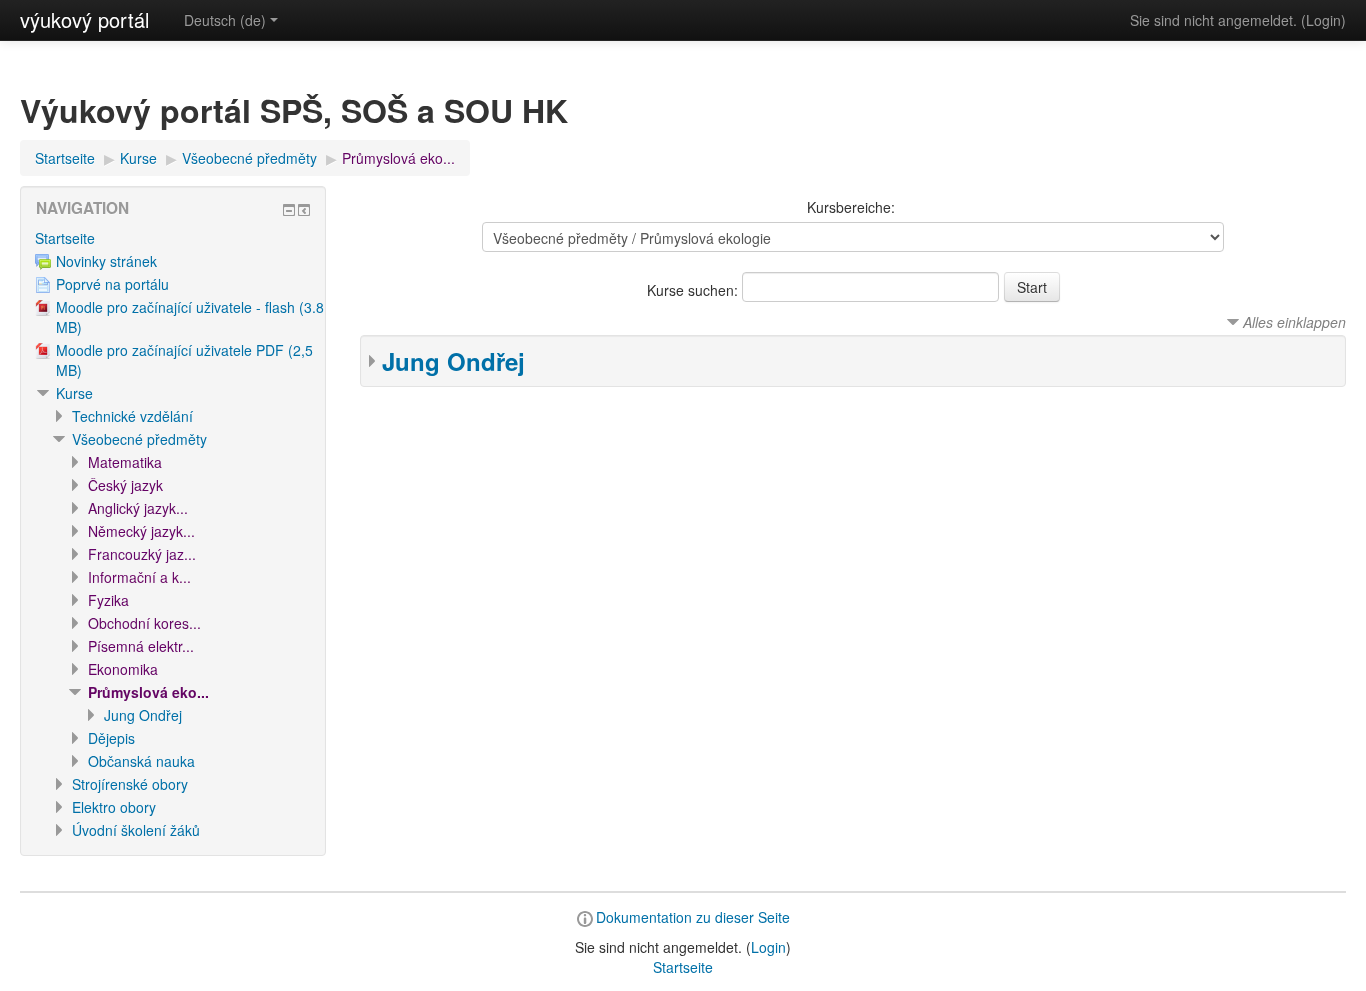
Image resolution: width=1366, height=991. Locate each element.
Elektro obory (114, 807)
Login (1323, 20)
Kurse (138, 158)
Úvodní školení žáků (136, 830)
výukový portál (84, 19)
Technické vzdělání (132, 416)
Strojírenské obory (130, 784)
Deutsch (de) (225, 20)
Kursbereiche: (851, 207)
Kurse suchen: (694, 290)
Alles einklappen (1294, 322)
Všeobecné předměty (249, 158)
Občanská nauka (141, 761)
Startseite (65, 158)
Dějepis (111, 738)
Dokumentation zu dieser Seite (693, 917)
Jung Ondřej (453, 361)
